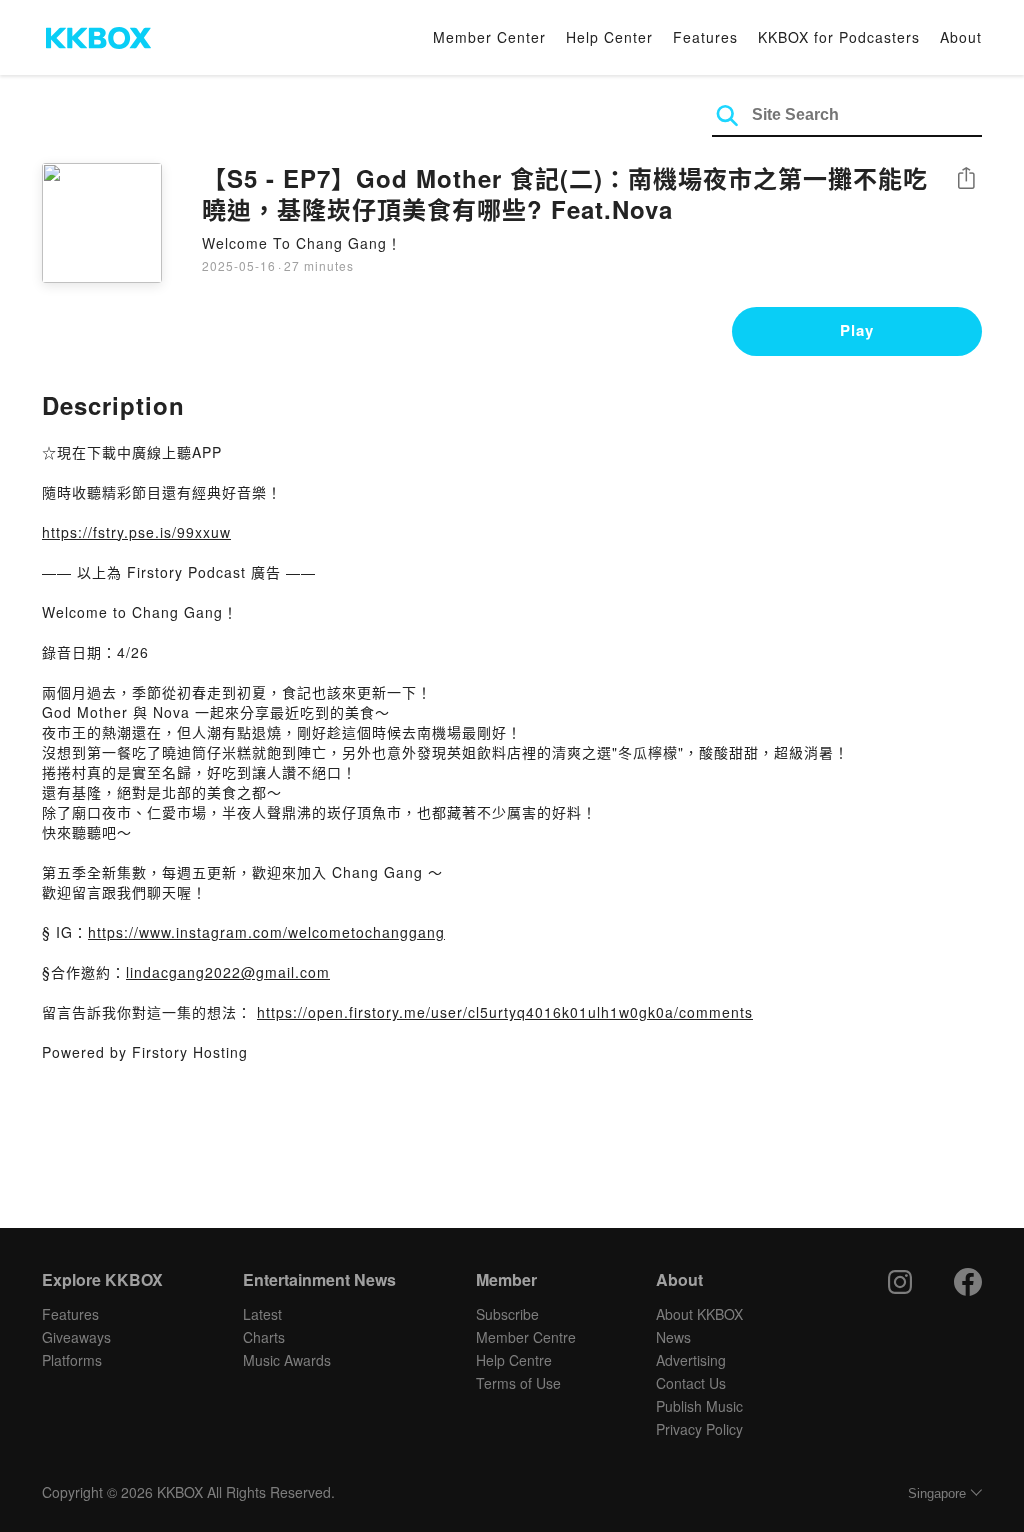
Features (705, 37)
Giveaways (76, 1337)
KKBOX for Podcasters (839, 37)
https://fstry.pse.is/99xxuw (136, 532)
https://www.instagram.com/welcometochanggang (266, 932)
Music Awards (287, 1360)
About (961, 37)
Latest (262, 1314)
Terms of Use (518, 1383)
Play (857, 330)
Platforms (72, 1360)
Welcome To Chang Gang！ (302, 243)
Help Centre (514, 1360)
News (673, 1337)
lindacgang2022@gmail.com (228, 972)
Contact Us (691, 1383)
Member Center (489, 37)
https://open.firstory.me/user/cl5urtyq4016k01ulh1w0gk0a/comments (505, 1012)
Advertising (691, 1360)
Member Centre (526, 1337)
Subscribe (507, 1314)
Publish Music (699, 1406)
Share (966, 179)
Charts (264, 1337)
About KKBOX (699, 1314)
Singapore (937, 1493)
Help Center (609, 37)
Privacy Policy (699, 1429)
